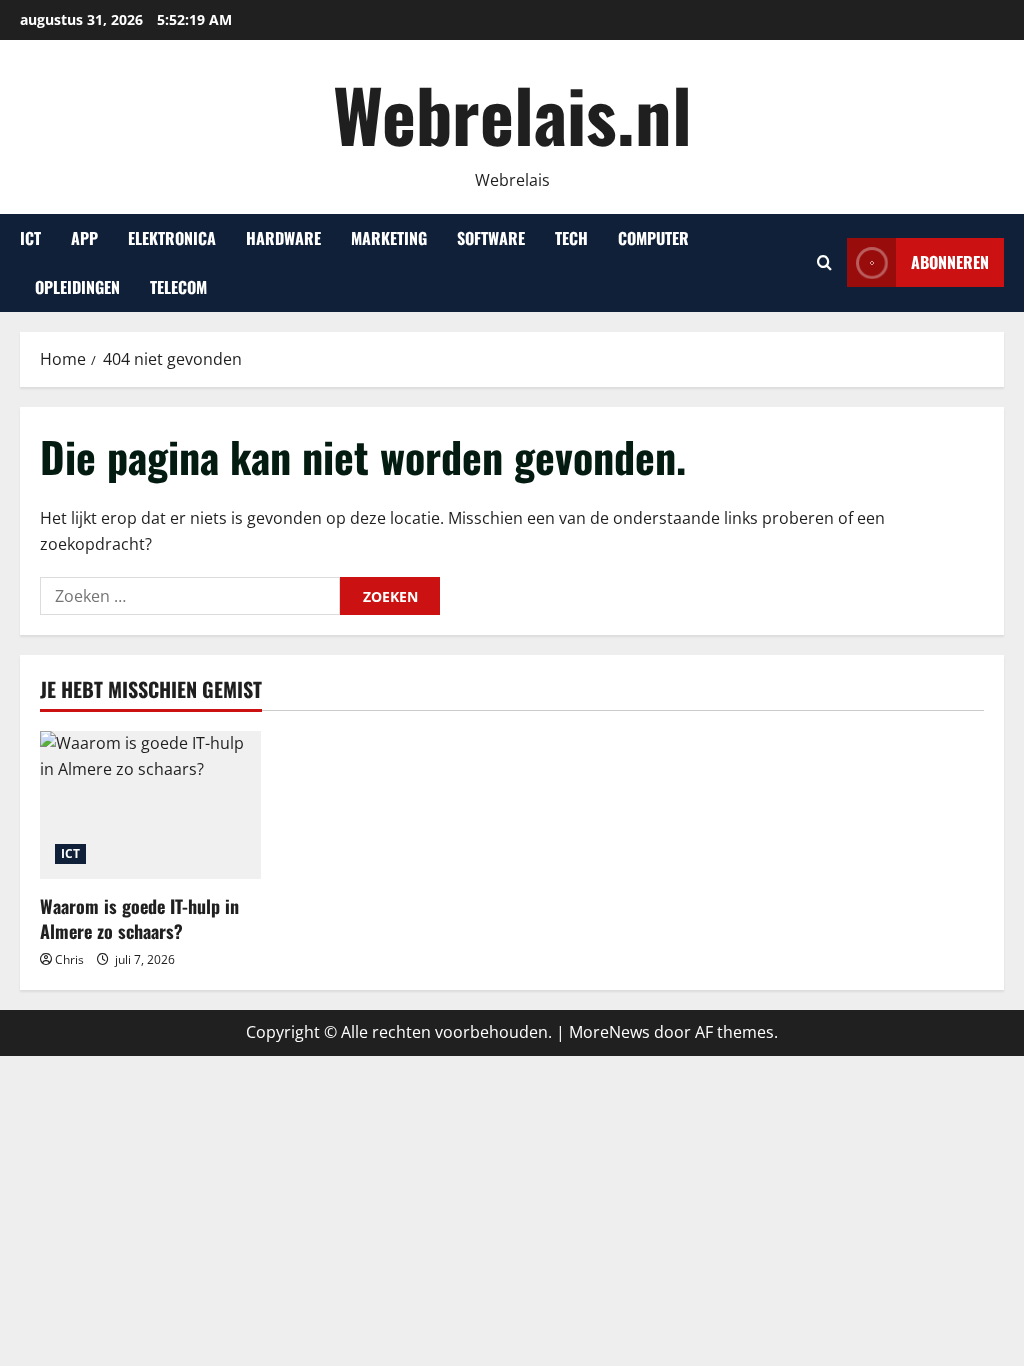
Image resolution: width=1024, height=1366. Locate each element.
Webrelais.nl (512, 113)
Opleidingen (77, 287)
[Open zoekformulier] (824, 262)
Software (491, 238)
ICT (30, 238)
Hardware (283, 238)
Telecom (178, 287)
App (84, 238)
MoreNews (609, 1032)
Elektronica (172, 238)
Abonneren (950, 262)
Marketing (389, 238)
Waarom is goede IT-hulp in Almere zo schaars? (139, 918)
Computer (653, 238)
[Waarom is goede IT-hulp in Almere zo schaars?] (150, 804)
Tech (571, 238)
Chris (69, 959)
